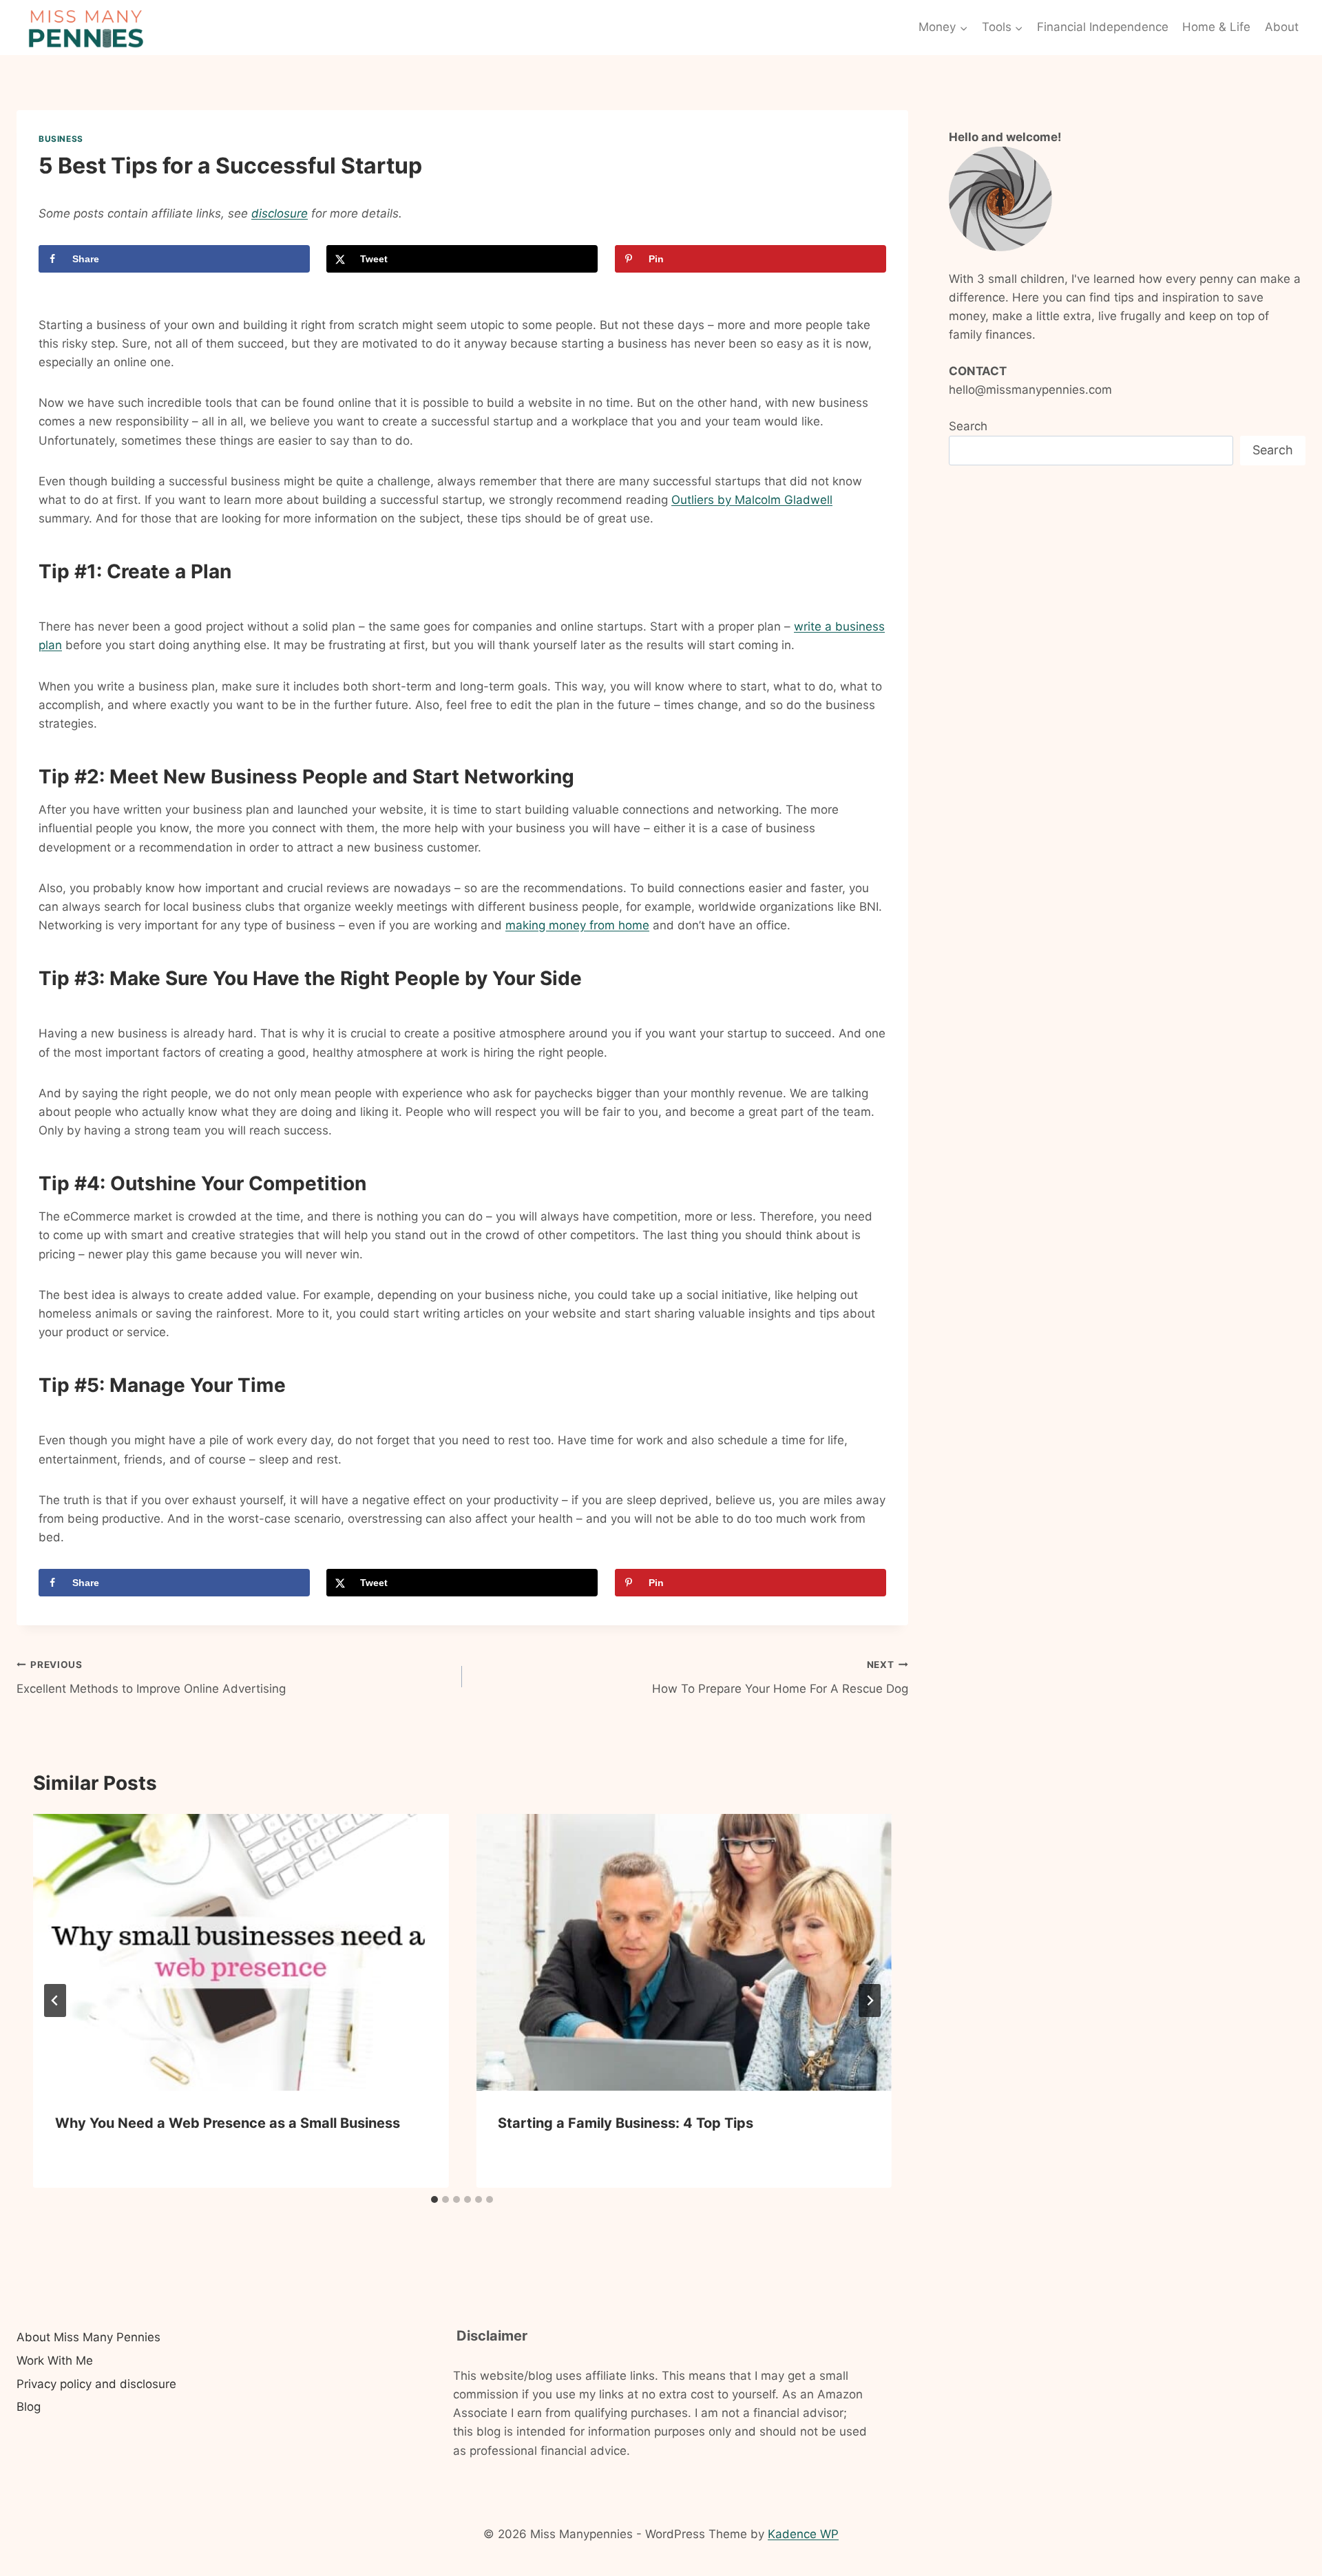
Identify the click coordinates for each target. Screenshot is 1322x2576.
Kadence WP (803, 2534)
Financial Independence (1103, 27)
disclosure (280, 213)
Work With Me (55, 2361)
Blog (29, 2407)
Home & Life (1216, 27)
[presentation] (241, 1952)
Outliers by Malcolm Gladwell (752, 500)
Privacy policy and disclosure (96, 2384)
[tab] (434, 2199)
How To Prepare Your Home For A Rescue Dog (780, 1677)
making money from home (577, 925)
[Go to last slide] (55, 2000)
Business (61, 139)
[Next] (870, 2000)
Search (968, 426)
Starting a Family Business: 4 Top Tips (626, 2123)
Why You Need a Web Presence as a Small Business (228, 2123)
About (1282, 27)
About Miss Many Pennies (88, 2337)
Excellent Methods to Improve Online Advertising (151, 1677)
